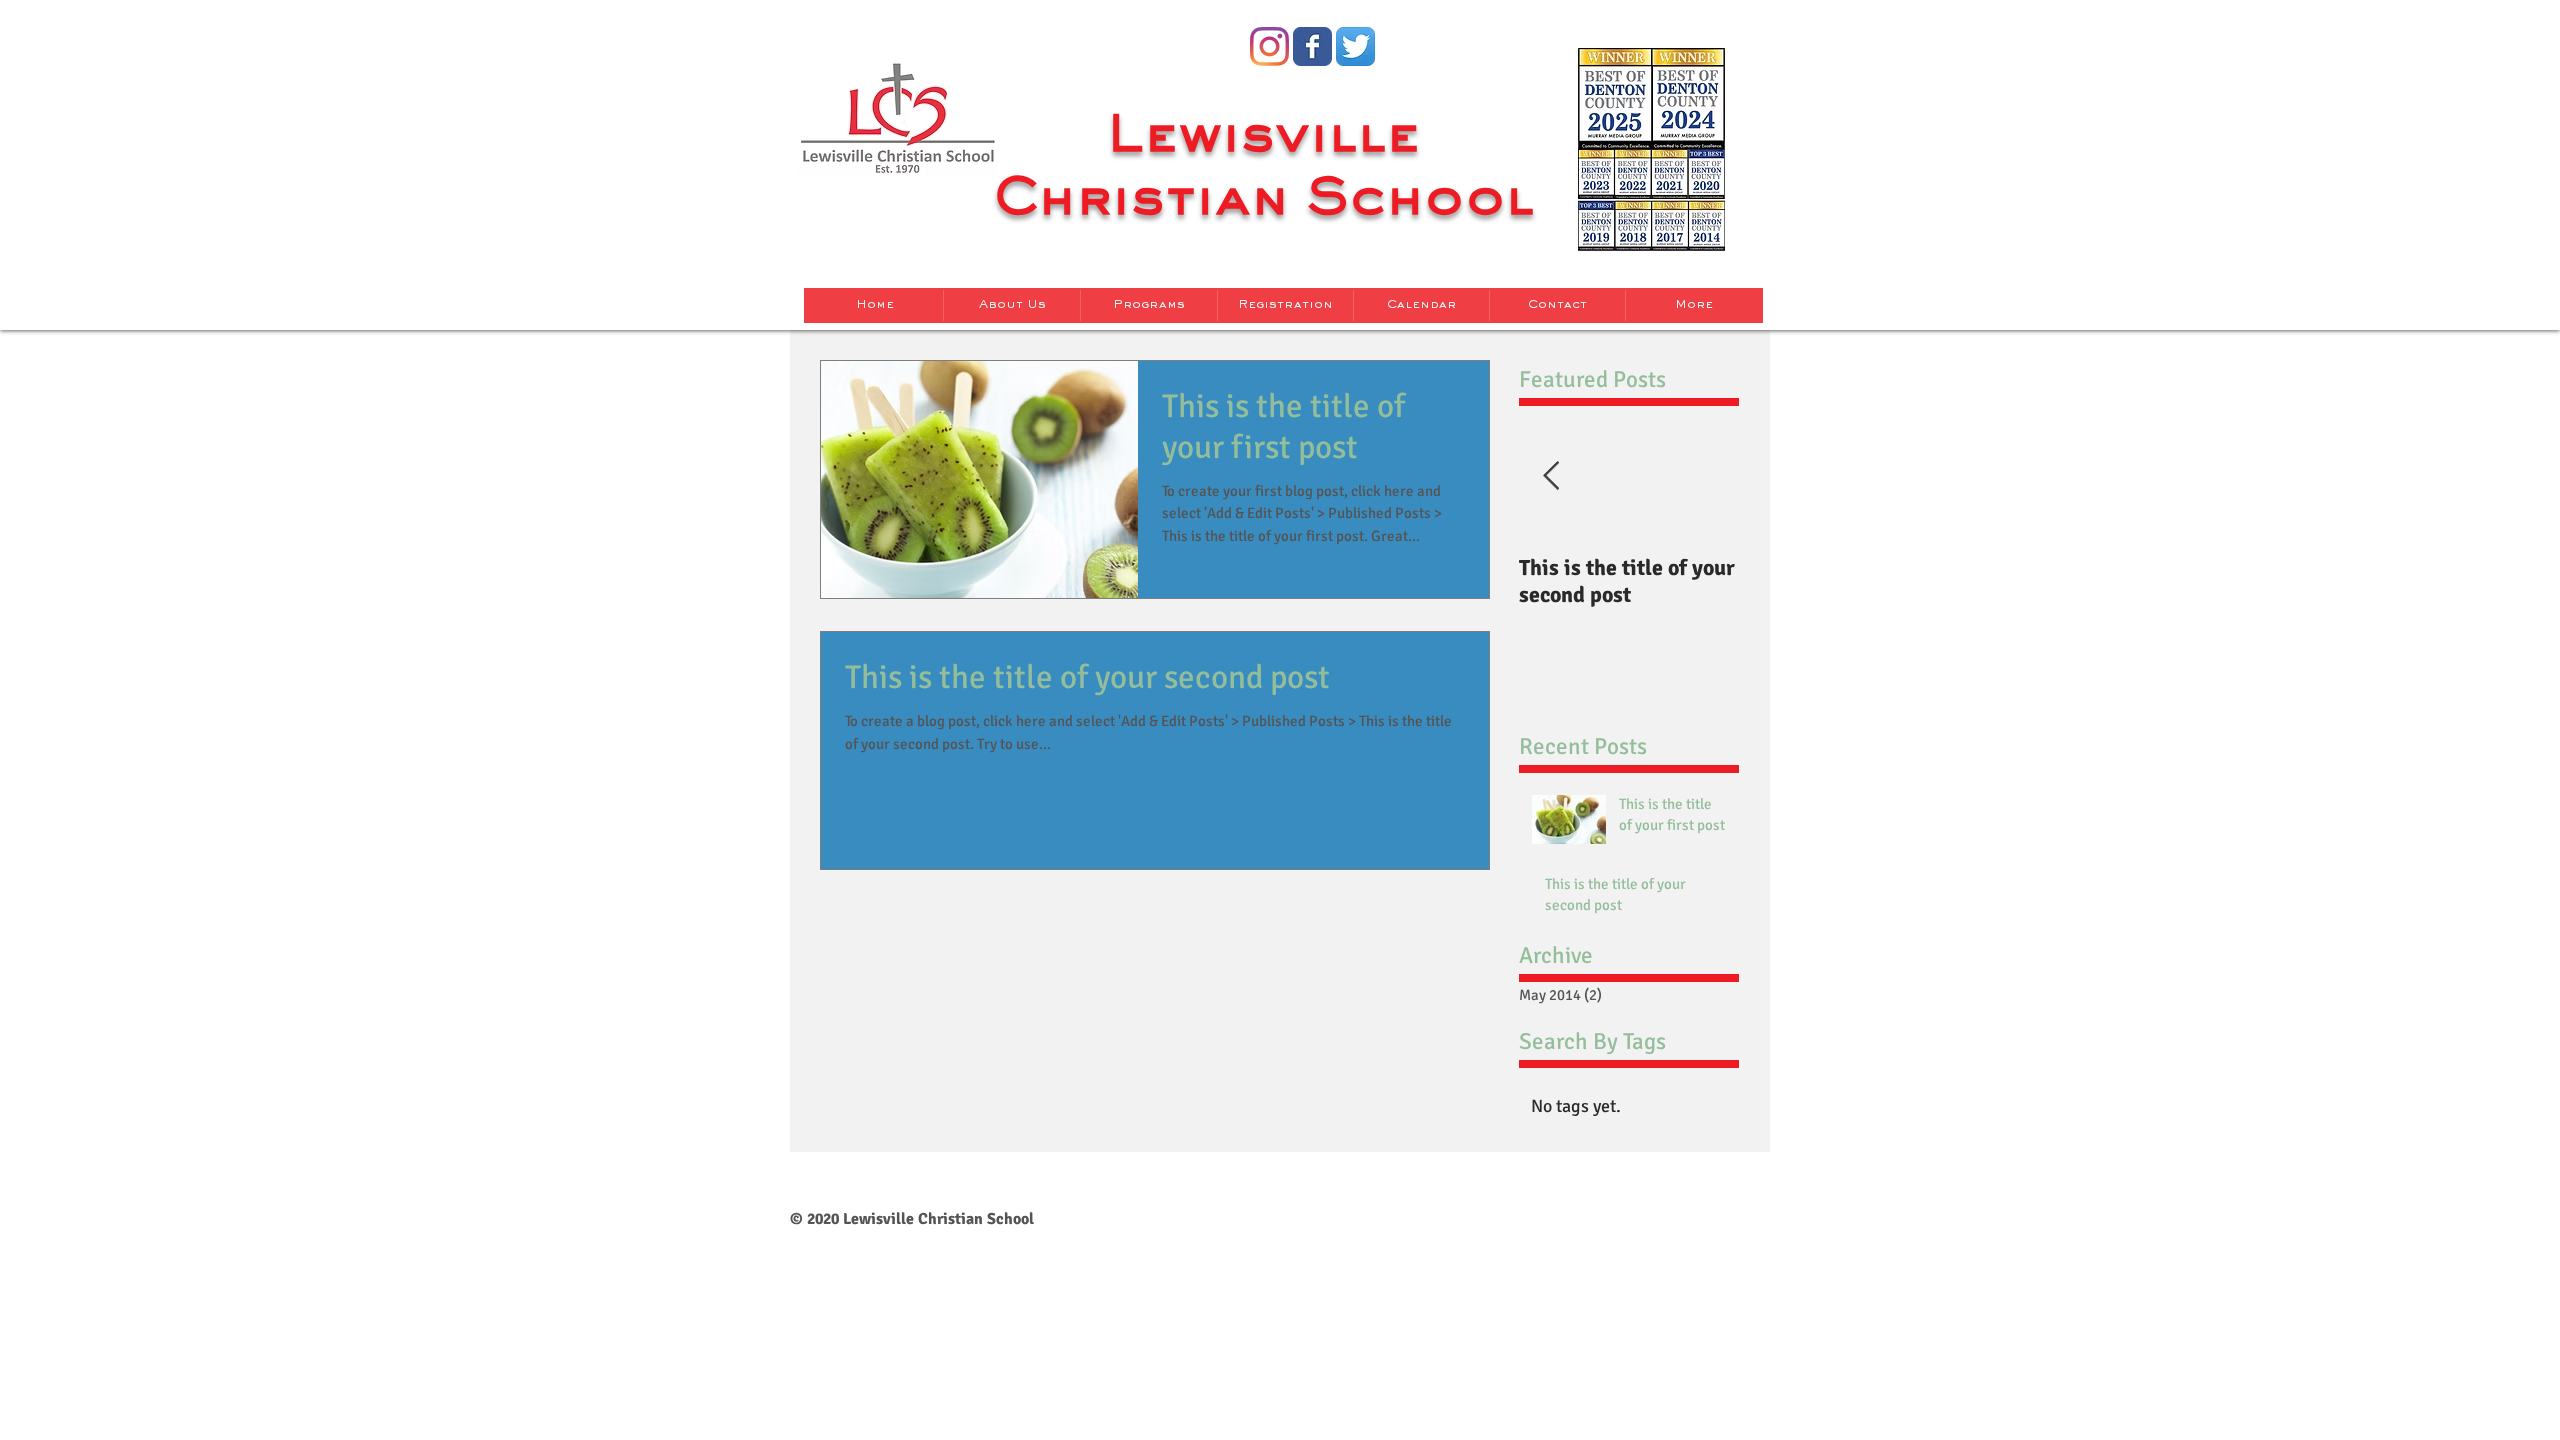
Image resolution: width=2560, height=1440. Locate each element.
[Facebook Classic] (1312, 46)
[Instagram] (1269, 46)
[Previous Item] (1551, 476)
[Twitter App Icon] (1355, 46)
